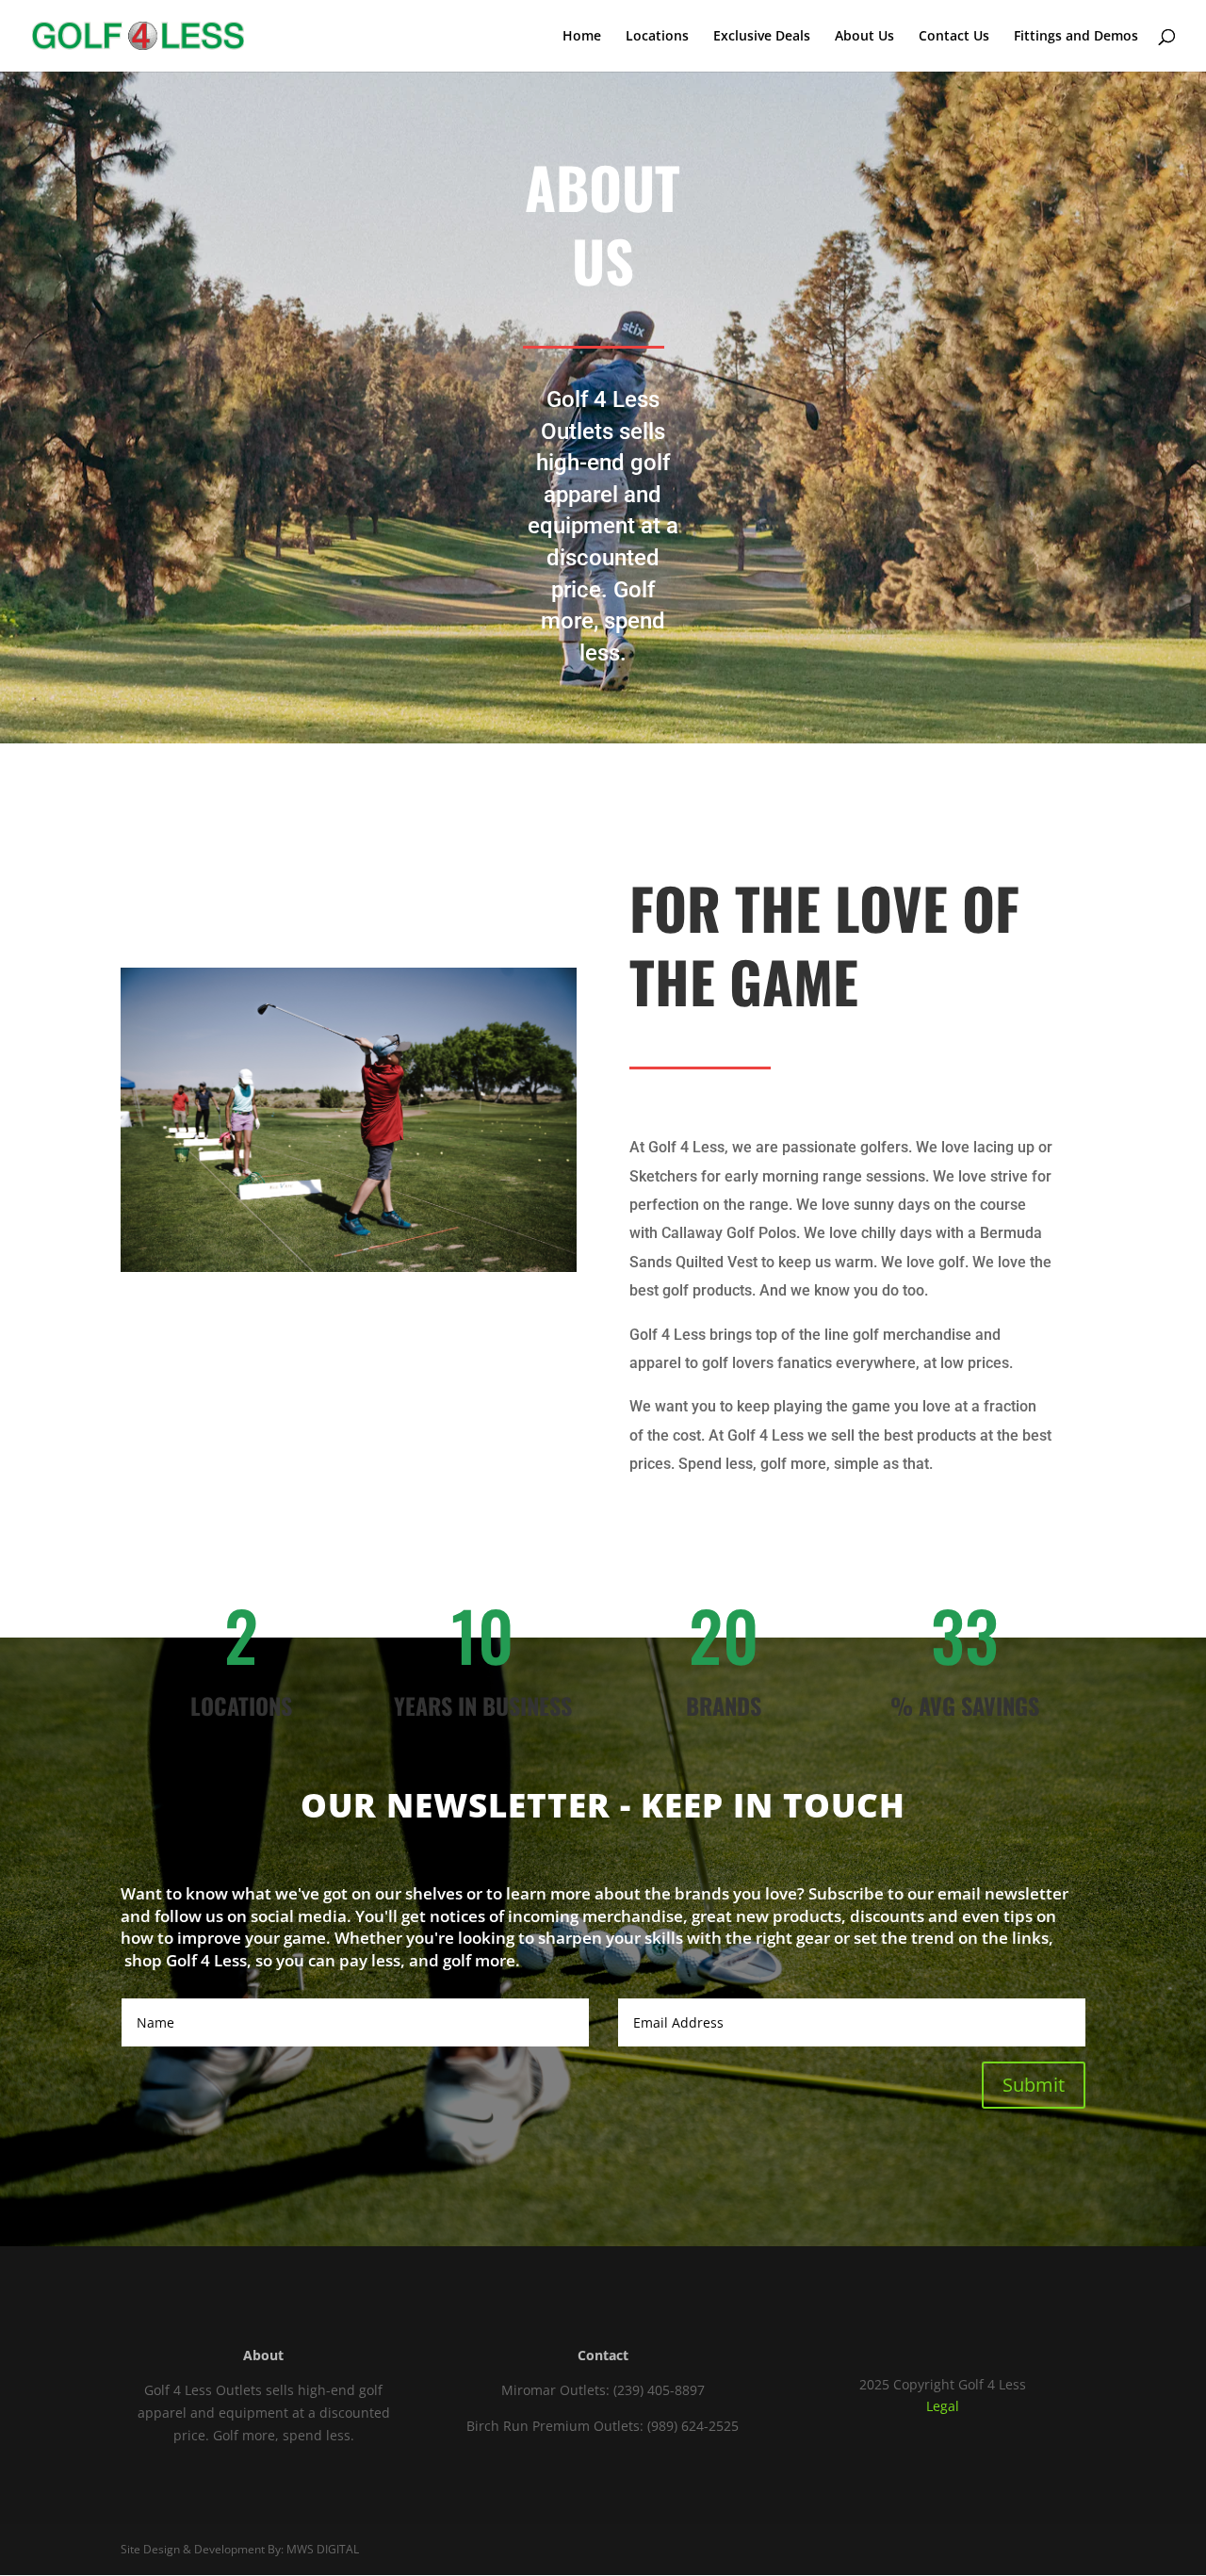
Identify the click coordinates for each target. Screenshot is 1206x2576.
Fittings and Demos (1076, 37)
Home (582, 37)
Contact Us (954, 37)
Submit (1034, 2085)
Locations (657, 37)
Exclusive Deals (762, 37)
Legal (943, 2406)
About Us (864, 37)
